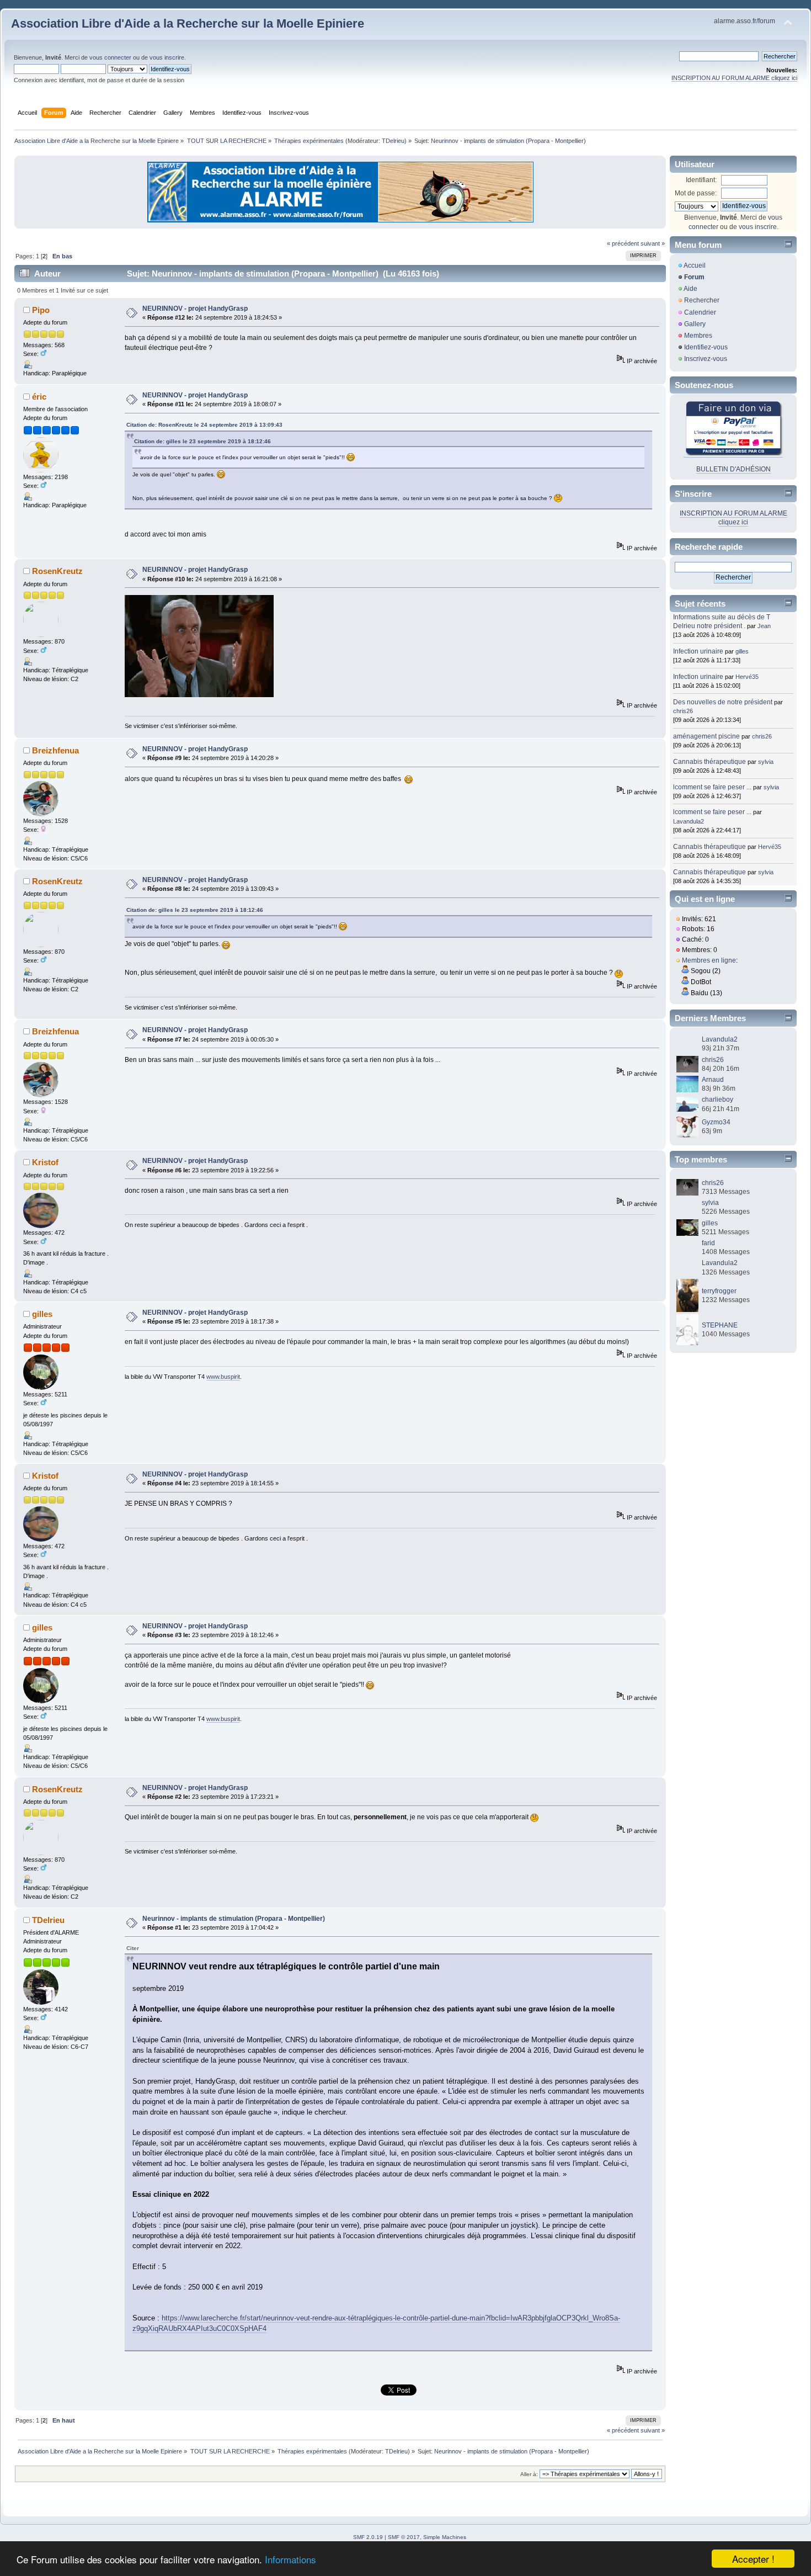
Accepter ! (753, 2559)
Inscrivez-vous (706, 359)
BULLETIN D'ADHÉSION (733, 469)
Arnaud (713, 1080)
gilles (42, 1314)
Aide (690, 289)
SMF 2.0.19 (368, 2537)
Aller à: (529, 2474)
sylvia (766, 762)
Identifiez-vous (706, 347)
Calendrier (700, 312)
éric (39, 397)
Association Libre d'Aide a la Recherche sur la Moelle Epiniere (188, 23)
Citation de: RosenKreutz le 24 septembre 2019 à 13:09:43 (204, 425)
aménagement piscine (706, 736)
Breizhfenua (55, 750)
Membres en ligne (709, 960)
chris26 (683, 711)
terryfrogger (719, 1291)
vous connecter (110, 57)
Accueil (695, 265)
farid (708, 1243)
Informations (290, 2559)
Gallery (695, 324)
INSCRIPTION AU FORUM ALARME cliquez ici (734, 78)
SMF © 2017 (404, 2537)
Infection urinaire (698, 651)
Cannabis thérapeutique (709, 762)
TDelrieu (393, 141)
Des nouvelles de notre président (723, 702)
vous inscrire (167, 57)
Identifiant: (701, 180)
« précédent (623, 243)
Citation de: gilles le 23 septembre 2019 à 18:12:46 (202, 441)
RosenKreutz (57, 571)
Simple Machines (445, 2537)
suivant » (653, 243)
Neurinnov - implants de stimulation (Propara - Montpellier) (234, 1919)
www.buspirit (223, 1377)
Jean (764, 626)
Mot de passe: (696, 193)
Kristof (45, 1162)
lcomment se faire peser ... (712, 787)
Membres (698, 336)
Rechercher (702, 300)
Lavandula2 (689, 821)
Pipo (41, 310)
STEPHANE (720, 1325)
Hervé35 (747, 677)
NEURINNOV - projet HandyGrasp (195, 309)
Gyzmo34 (716, 1122)
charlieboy (717, 1100)
